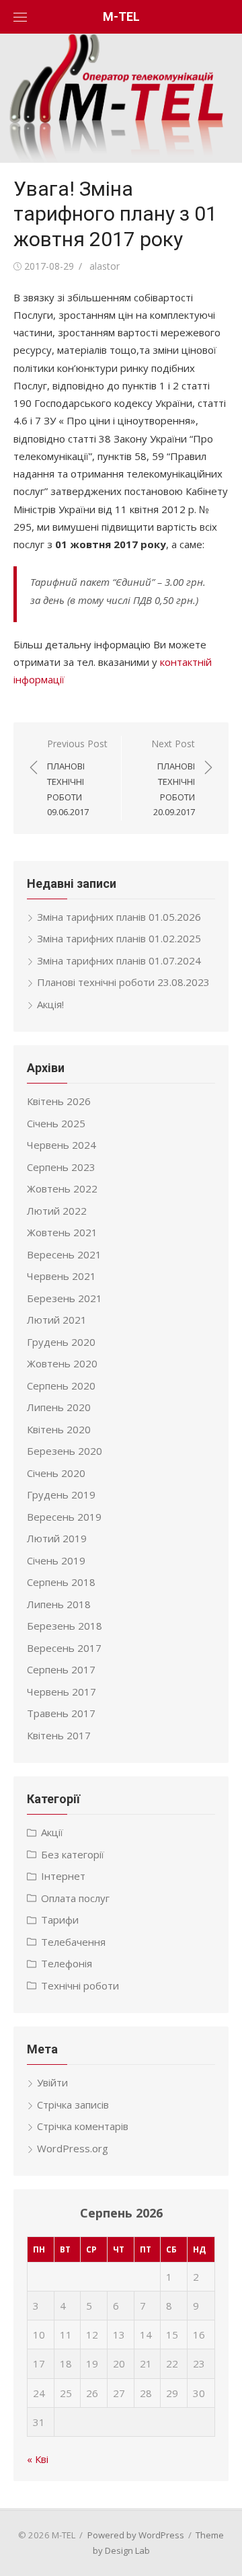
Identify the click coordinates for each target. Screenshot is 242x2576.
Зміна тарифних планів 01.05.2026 (119, 917)
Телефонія (67, 1963)
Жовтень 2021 (62, 1232)
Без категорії (73, 1854)
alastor (105, 266)
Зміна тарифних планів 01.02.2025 (119, 938)
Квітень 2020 (59, 1429)
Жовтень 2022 (62, 1188)
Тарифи (60, 1920)
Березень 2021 (65, 1298)
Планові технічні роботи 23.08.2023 (123, 982)
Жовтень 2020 (62, 1363)
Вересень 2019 (64, 1517)
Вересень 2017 (64, 1648)
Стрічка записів (73, 2105)
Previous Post (77, 778)
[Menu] (20, 17)
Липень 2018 (59, 1604)
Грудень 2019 (61, 1494)
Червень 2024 (62, 1145)
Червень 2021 (62, 1276)
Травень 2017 (61, 1713)
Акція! (50, 1004)
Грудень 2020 (61, 1342)
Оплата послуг (75, 1898)
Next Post (173, 778)
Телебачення (73, 1942)
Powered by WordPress (136, 2535)
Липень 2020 (59, 1407)
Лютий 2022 (57, 1211)
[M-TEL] (121, 98)
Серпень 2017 (61, 1669)
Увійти (52, 2082)
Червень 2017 (62, 1692)
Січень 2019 (56, 1560)
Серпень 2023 (61, 1167)
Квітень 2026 (59, 1101)
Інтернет (63, 1876)
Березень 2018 (65, 1626)
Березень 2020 (65, 1451)
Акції (52, 1832)
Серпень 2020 (61, 1386)
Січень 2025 (56, 1123)
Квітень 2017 (59, 1735)
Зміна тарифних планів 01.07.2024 (119, 960)
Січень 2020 (56, 1473)
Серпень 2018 (61, 1582)
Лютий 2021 (57, 1320)
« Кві (38, 2459)
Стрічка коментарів (83, 2126)
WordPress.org (73, 2148)
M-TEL (121, 16)
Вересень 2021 (64, 1254)
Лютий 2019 (57, 1538)
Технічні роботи (80, 1985)
